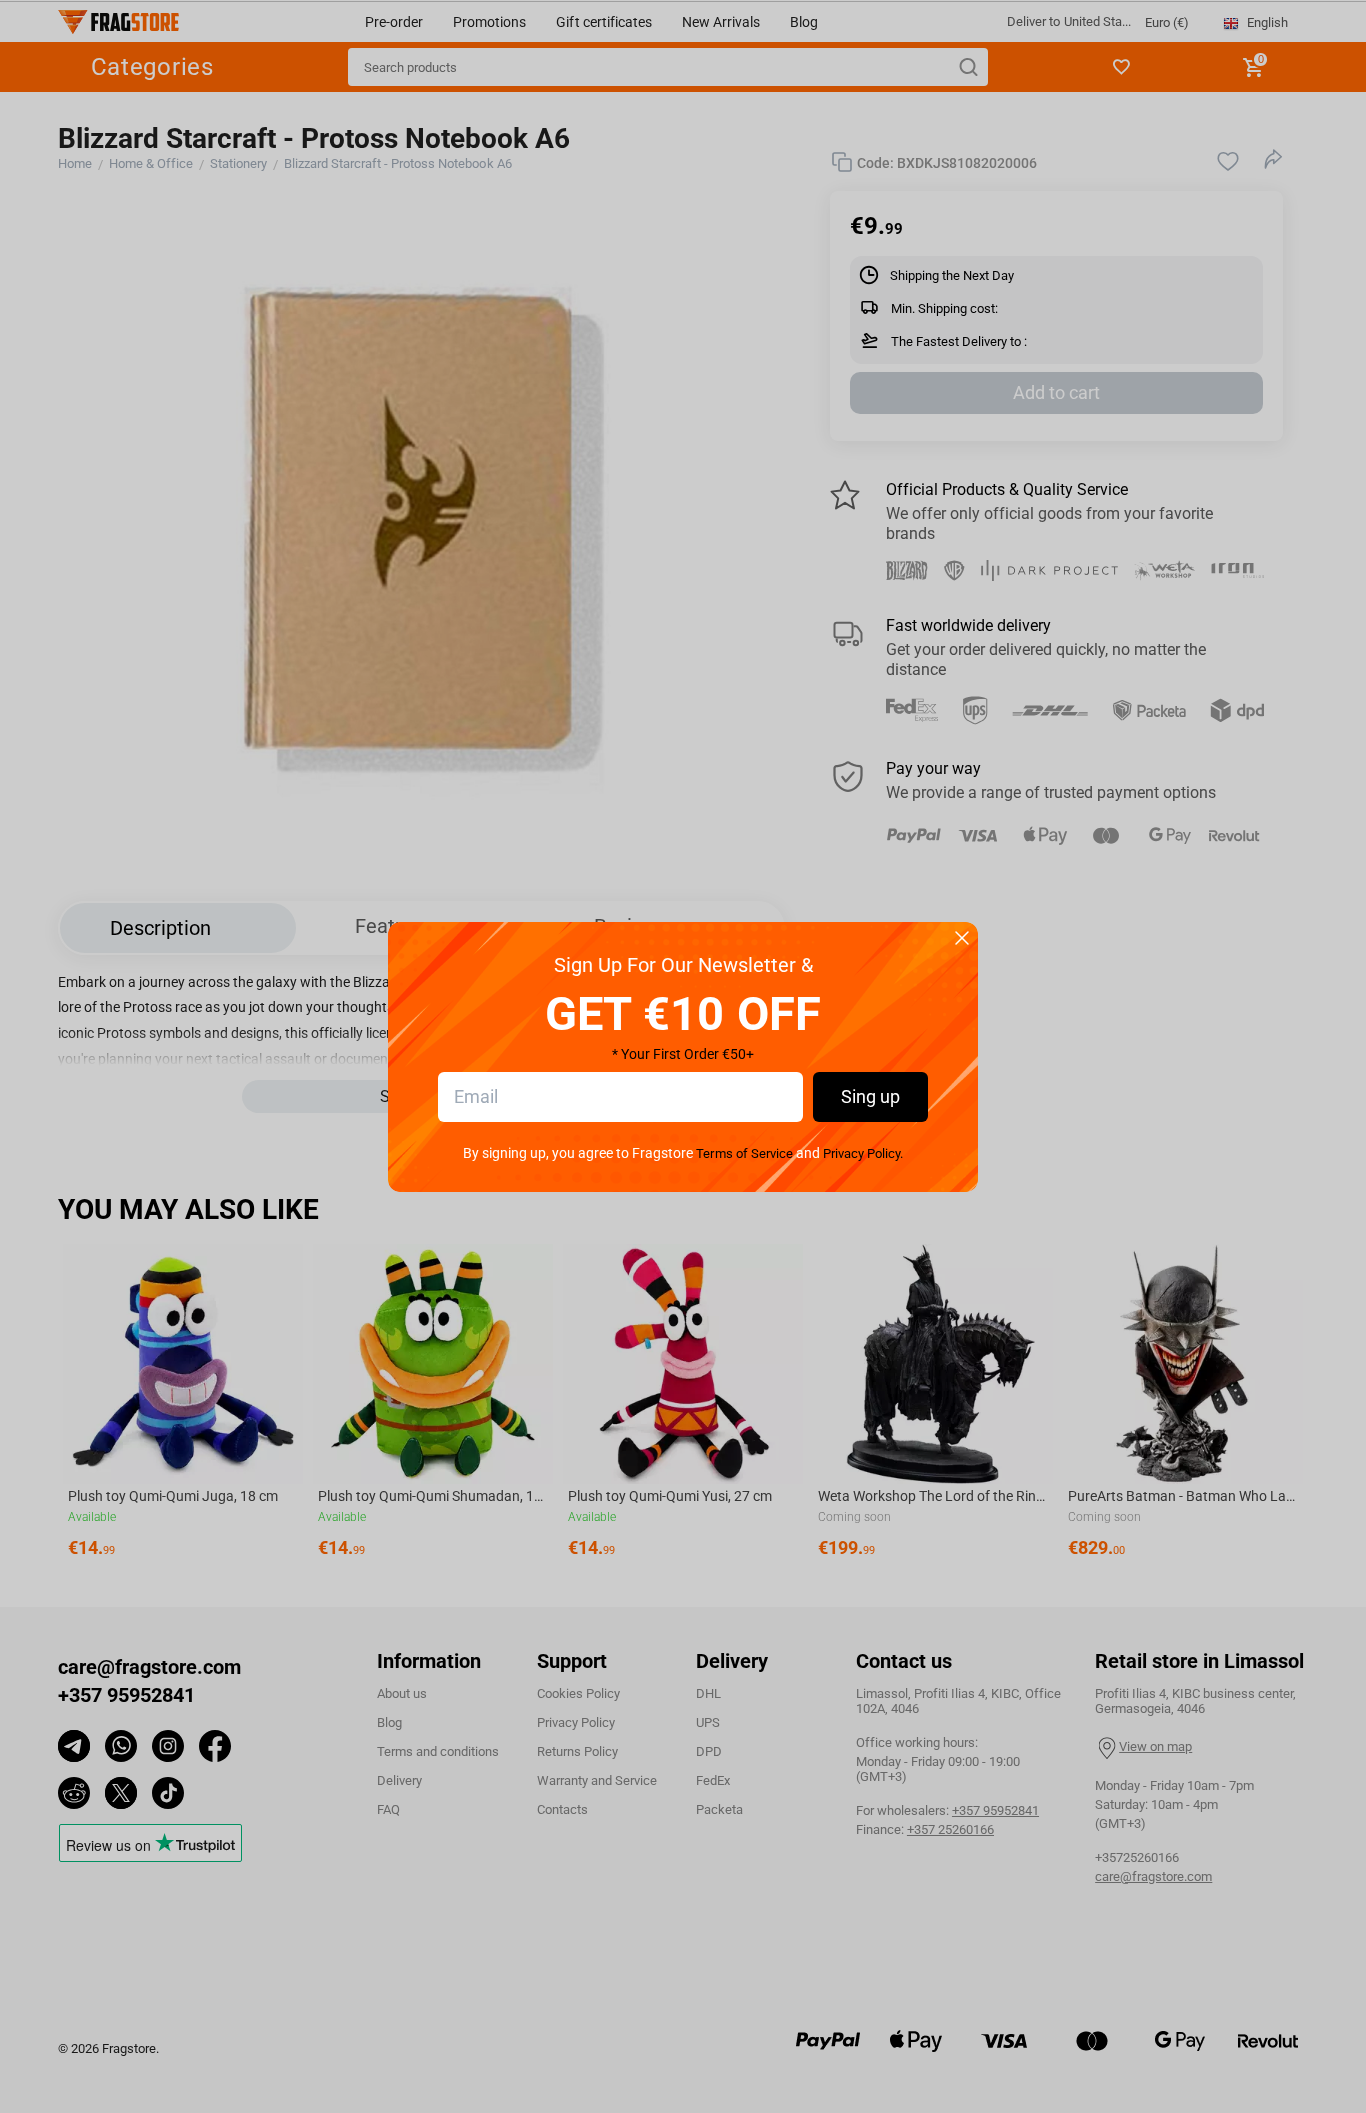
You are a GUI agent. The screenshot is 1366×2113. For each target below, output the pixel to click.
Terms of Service (744, 1153)
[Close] (962, 939)
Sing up (870, 1096)
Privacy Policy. (863, 1153)
